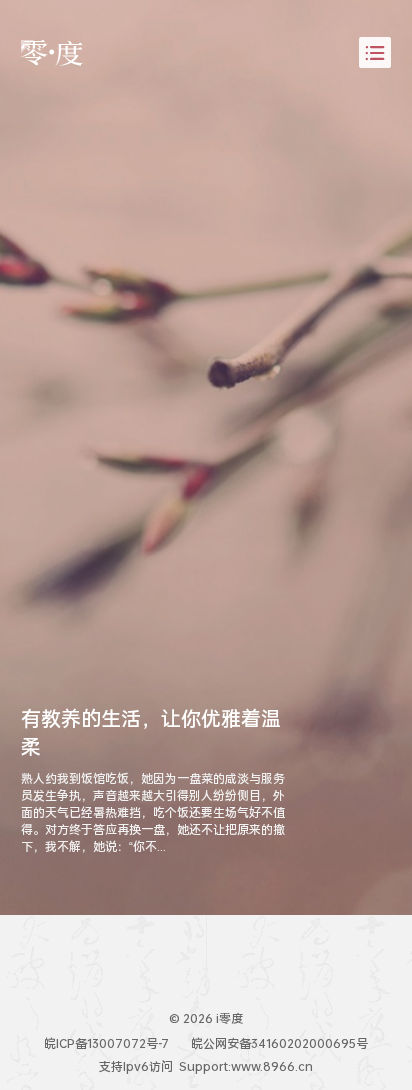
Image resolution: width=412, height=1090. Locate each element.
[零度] (52, 53)
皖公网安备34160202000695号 (279, 1043)
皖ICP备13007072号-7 (106, 1043)
